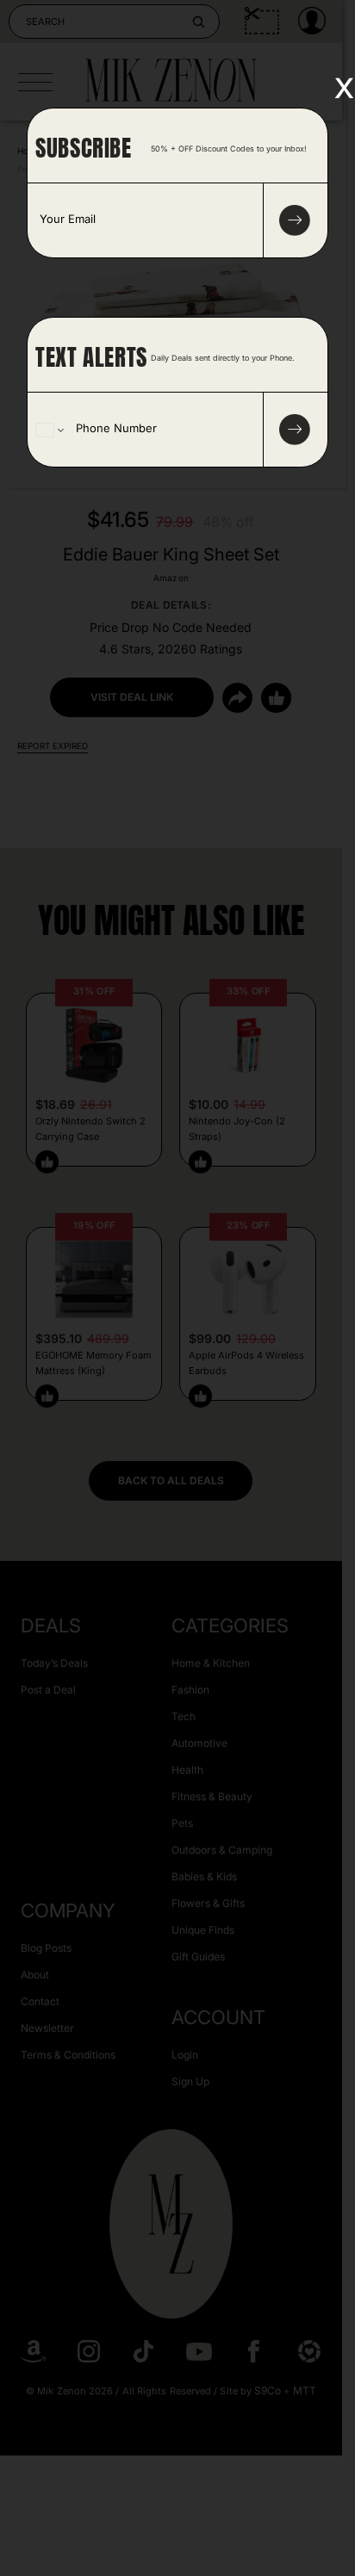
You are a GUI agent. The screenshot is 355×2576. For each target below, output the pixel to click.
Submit (295, 430)
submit (295, 220)
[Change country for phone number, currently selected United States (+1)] (49, 430)
